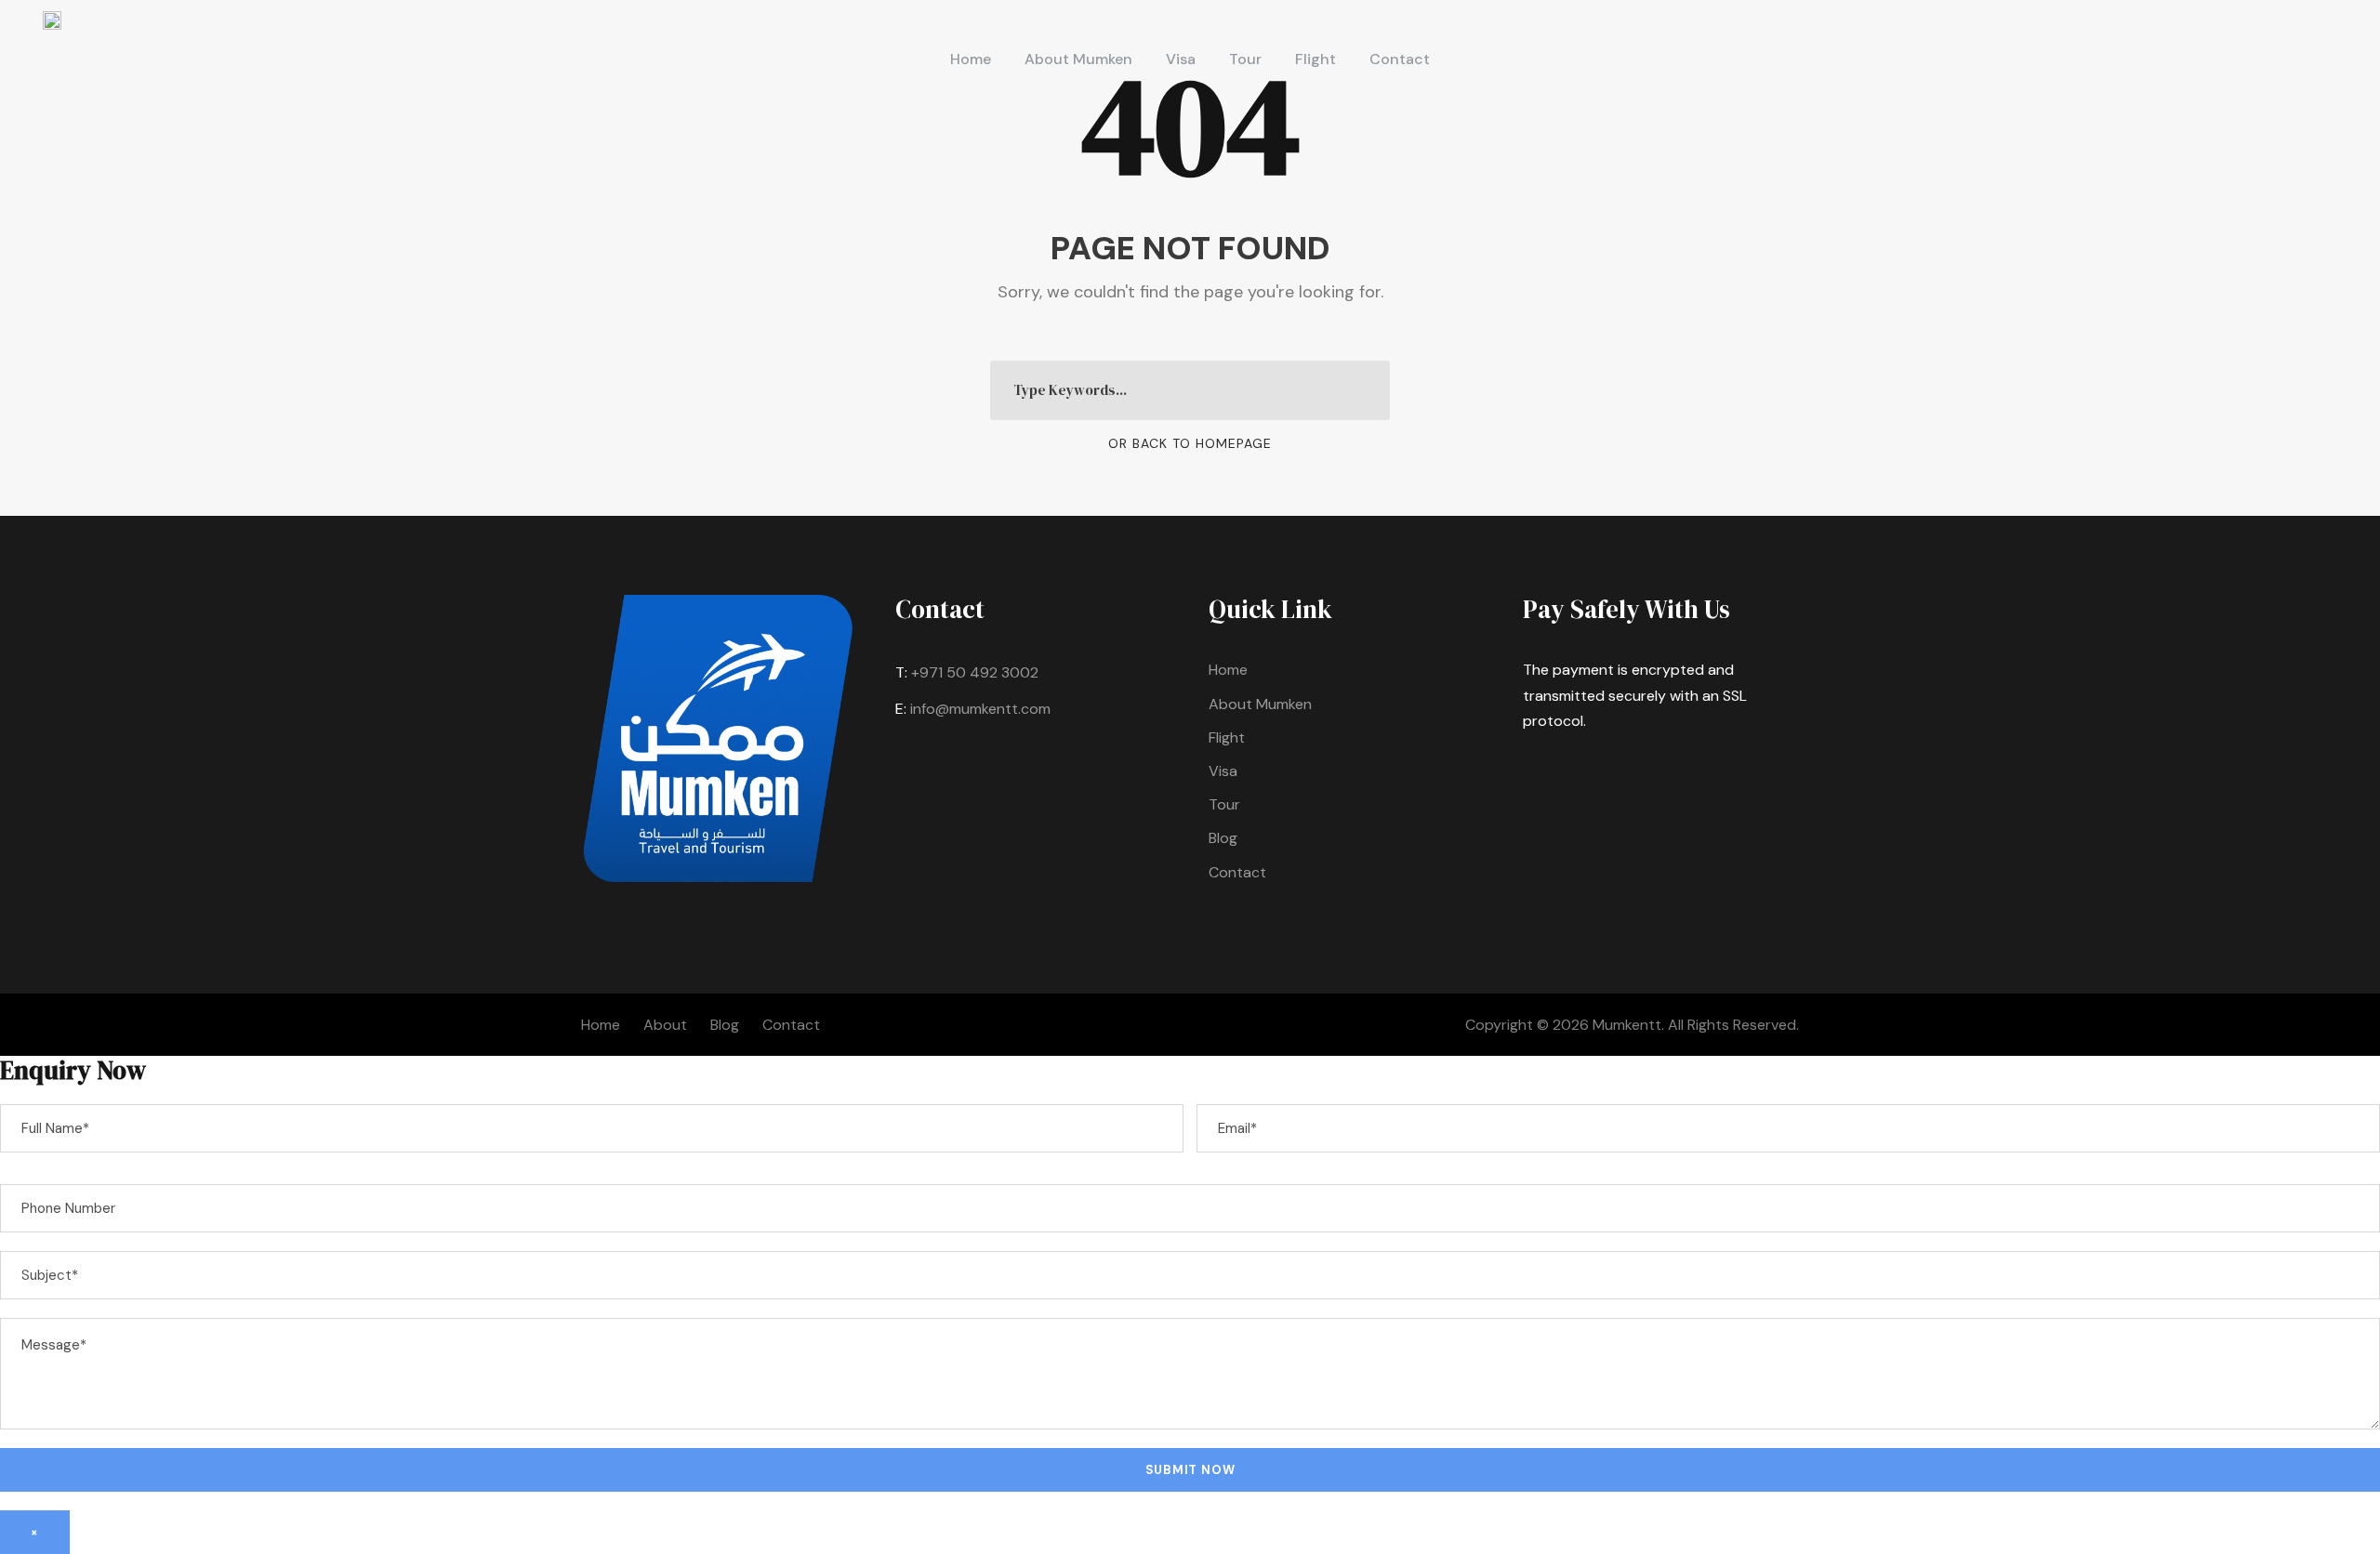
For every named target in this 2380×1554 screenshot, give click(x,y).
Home (971, 59)
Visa (1181, 59)
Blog (1223, 838)
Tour (1245, 59)
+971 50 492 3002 (975, 672)
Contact (1400, 59)
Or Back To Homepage (1190, 443)
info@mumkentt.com (980, 709)
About (665, 1025)
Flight (1316, 59)
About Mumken (1078, 59)
